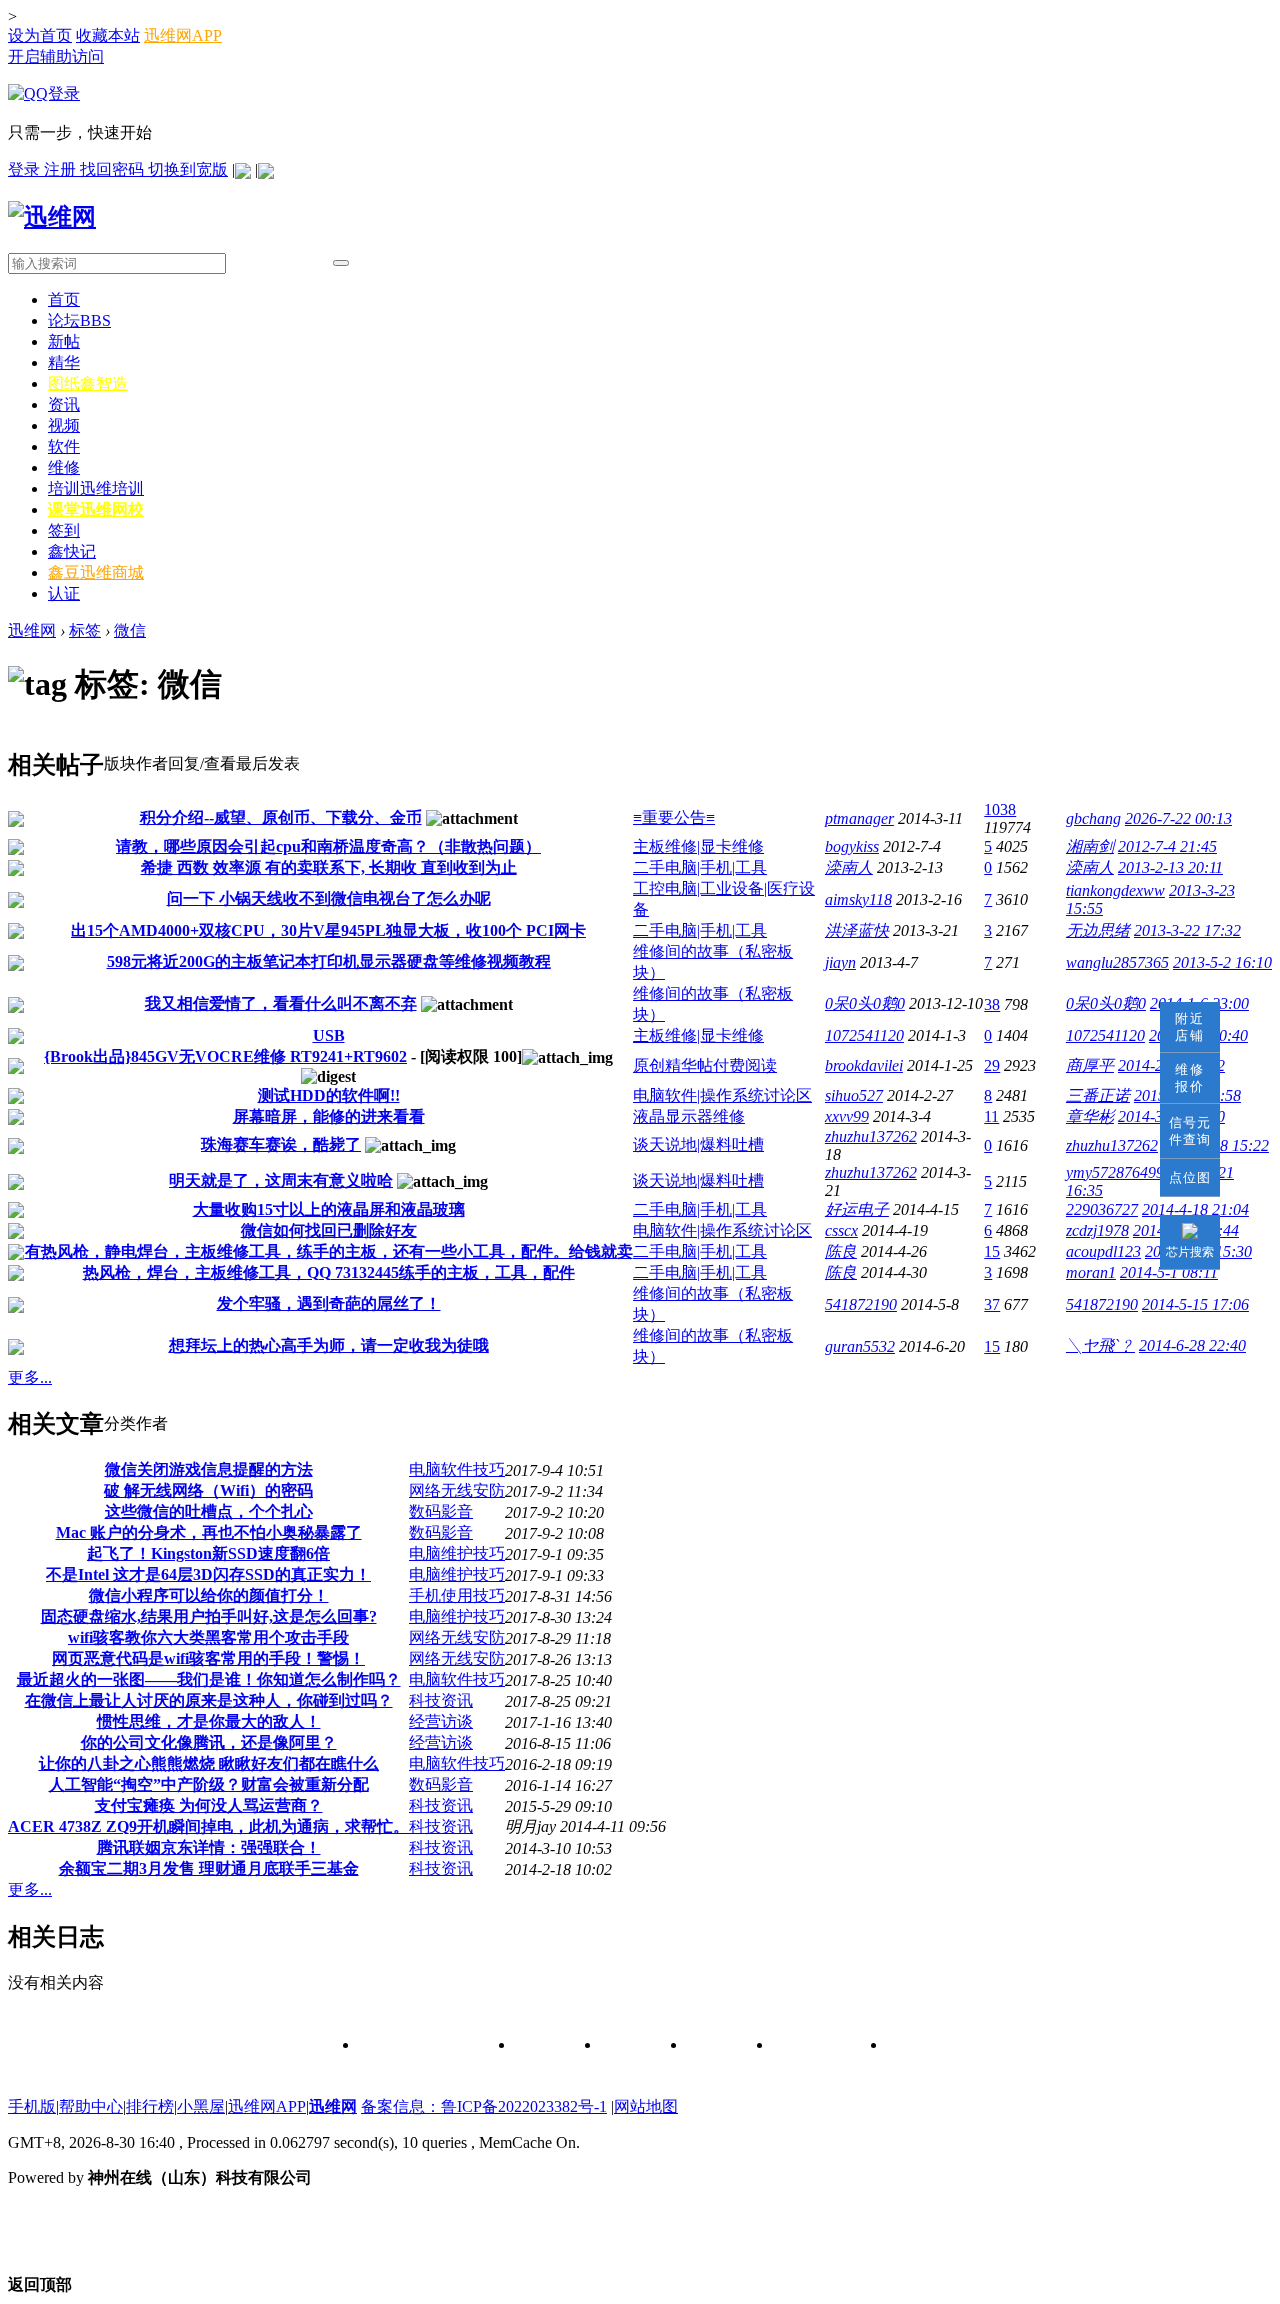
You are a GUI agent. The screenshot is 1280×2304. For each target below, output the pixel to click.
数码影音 (441, 1511)
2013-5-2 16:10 (1222, 962)
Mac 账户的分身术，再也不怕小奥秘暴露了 (209, 1532)
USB (329, 1035)
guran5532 (860, 1346)
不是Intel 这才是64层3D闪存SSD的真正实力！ (208, 1574)
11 (991, 1116)
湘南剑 (1090, 846)
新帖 (64, 341)
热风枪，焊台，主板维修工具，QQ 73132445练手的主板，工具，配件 (329, 1272)
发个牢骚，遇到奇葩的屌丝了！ (329, 1303)
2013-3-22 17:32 (1187, 930)
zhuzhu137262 (871, 1136)
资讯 (64, 404)
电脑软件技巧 (457, 1469)
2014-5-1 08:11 (1169, 1272)
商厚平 (1090, 1065)
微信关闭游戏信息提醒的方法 (209, 1469)
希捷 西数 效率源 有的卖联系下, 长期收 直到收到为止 (329, 867)
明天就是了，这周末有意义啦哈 (281, 1180)
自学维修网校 (815, 2045)
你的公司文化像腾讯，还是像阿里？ (209, 1742)
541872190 (861, 1304)
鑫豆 (96, 572)
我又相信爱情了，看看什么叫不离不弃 (281, 1003)
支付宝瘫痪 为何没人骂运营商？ (209, 1805)
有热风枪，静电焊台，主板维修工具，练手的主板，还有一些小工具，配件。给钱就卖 (329, 1251)
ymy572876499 (1115, 1172)
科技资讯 (441, 1700)
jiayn (840, 962)
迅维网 (32, 630)
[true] (341, 263)
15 (992, 1251)
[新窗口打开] (16, 821)
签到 (64, 530)
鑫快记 (72, 551)
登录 (26, 169)
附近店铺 (1190, 1027)
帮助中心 (91, 2106)
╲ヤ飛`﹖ (1100, 1345)
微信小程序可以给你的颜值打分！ (209, 1595)
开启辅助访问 (56, 56)
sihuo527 (854, 1095)
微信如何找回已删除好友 (329, 1230)
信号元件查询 (1190, 1131)
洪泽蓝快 (857, 930)
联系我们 (629, 2045)
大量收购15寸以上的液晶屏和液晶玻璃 (329, 1209)
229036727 (1102, 1209)
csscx (841, 1230)
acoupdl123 (1103, 1251)
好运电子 (857, 1209)
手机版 (32, 2106)
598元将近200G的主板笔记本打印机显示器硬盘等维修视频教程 (329, 961)
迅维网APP (183, 35)
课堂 (96, 509)
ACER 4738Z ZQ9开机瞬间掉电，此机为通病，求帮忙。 (208, 1826)
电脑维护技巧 (457, 1553)
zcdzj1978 (1097, 1230)
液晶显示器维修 (689, 1116)
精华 (64, 362)
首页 (64, 299)
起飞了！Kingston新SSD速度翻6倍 (208, 1553)
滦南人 (849, 867)
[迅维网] (52, 217)
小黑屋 (201, 2106)
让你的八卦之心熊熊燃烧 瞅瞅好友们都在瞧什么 (209, 1763)
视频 (64, 425)
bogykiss (852, 846)
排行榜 (150, 2106)
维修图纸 (715, 2045)
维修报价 (1190, 1078)
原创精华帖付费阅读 (705, 1065)
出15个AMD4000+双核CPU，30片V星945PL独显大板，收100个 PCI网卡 (328, 930)
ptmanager (859, 818)
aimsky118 (858, 899)
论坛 (79, 320)
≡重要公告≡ (674, 817)
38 (992, 1004)
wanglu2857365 (1117, 962)
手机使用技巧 (457, 1595)
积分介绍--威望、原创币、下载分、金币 (281, 817)
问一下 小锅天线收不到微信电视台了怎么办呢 (329, 898)
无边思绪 (1098, 930)
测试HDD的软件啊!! (329, 1095)
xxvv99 (847, 1116)
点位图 (1190, 1177)
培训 (96, 488)
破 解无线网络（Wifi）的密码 (208, 1490)
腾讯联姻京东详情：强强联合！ (209, 1847)
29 (992, 1065)
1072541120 (864, 1035)
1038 (1000, 809)
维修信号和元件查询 (422, 2045)
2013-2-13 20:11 (1170, 867)
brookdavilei (864, 1065)
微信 (130, 630)
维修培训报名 (929, 2045)
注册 (62, 169)
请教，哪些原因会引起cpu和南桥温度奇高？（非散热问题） (328, 846)
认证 (64, 593)
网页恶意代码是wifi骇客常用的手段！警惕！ (208, 1658)
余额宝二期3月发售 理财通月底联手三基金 (209, 1868)
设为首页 (40, 35)
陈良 (841, 1251)
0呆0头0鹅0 (865, 1003)
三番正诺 (1098, 1095)
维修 (64, 467)
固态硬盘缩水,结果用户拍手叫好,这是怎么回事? (209, 1616)
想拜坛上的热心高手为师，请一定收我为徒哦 (329, 1345)
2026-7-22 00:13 (1178, 818)
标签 (85, 630)
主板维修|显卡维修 (698, 846)
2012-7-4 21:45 (1167, 846)
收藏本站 (108, 35)
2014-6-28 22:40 (1192, 1345)
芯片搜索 (1190, 1252)
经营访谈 (441, 1721)
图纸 (88, 383)
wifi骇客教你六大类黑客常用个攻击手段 (208, 1637)
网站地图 (646, 2106)
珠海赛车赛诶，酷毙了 (281, 1144)
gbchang (1093, 818)
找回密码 (114, 169)
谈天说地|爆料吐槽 (698, 1144)
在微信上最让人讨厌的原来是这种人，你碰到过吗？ (209, 1700)
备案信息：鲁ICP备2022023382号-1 (484, 2106)
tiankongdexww (1115, 890)
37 (992, 1304)
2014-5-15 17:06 (1195, 1304)
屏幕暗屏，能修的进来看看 (329, 1116)
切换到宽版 (188, 169)
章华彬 (1090, 1116)
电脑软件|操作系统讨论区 (722, 1095)
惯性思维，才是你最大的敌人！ (209, 1721)
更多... (30, 1377)
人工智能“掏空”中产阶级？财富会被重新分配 (209, 1784)
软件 (64, 446)
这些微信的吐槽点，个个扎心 (209, 1511)
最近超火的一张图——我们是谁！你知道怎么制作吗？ (209, 1679)
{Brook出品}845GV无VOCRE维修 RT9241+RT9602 (225, 1056)
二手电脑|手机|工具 (700, 867)
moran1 (1091, 1272)
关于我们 (543, 2045)
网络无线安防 (457, 1490)
